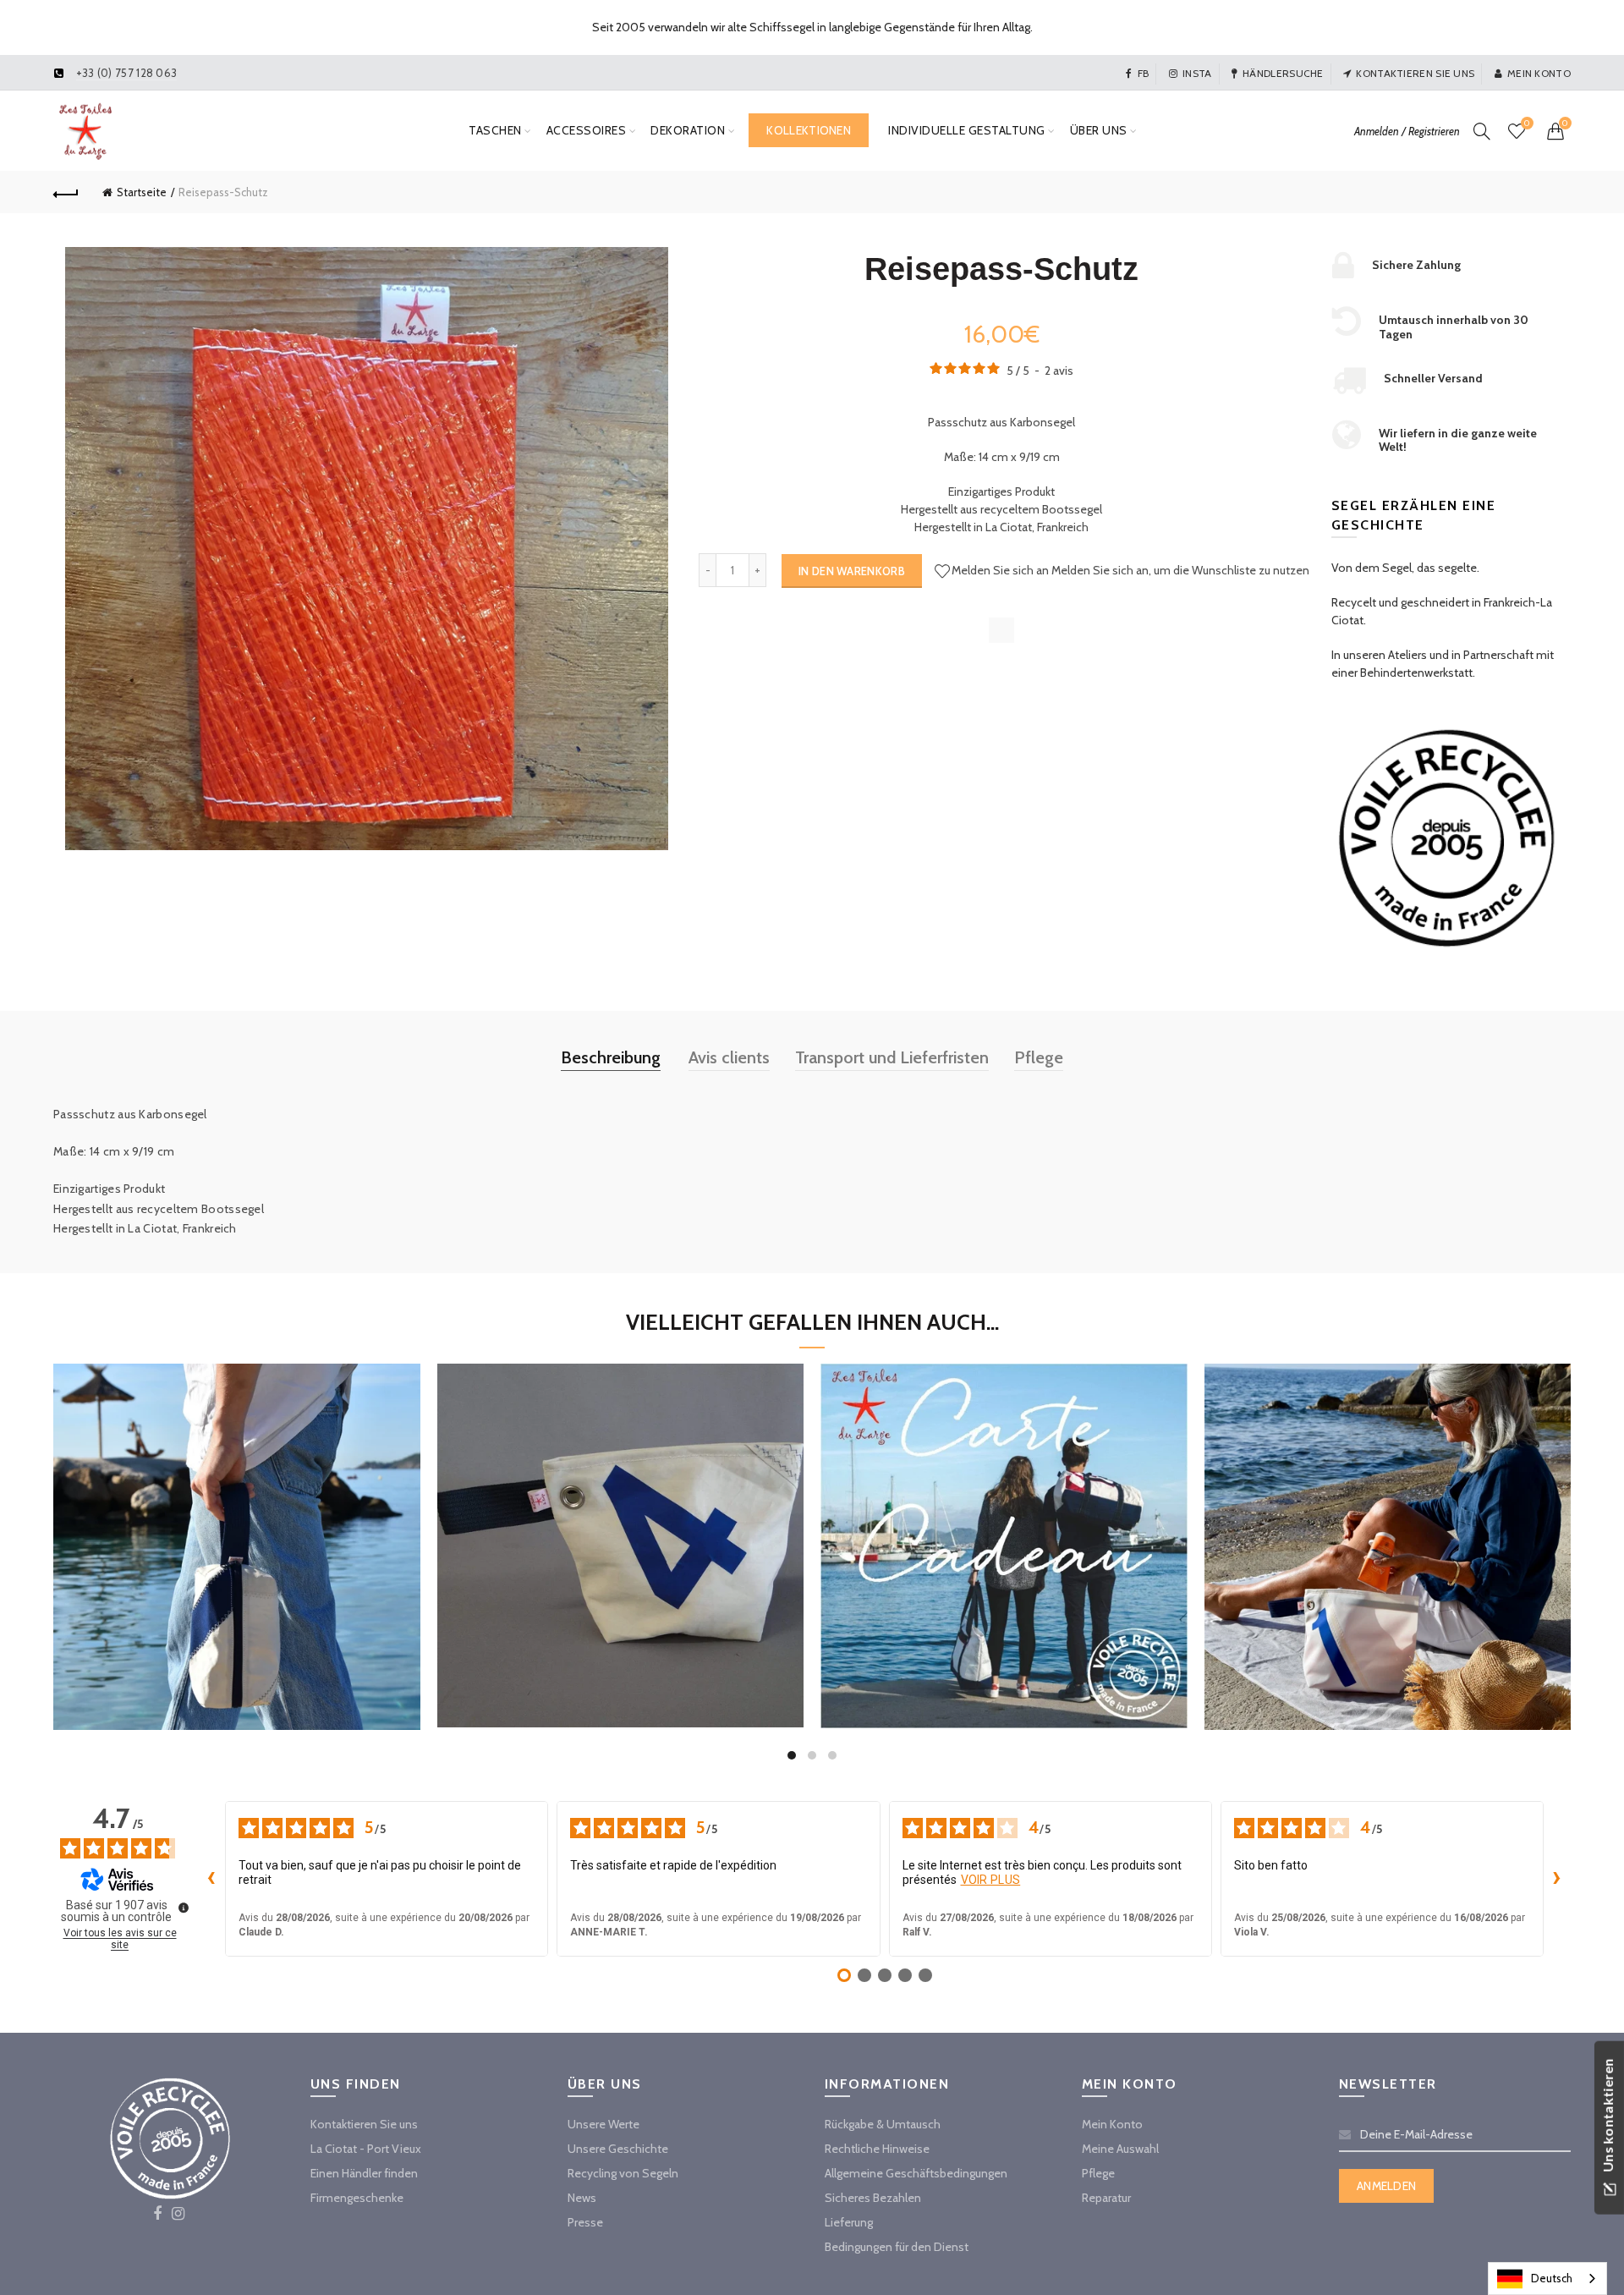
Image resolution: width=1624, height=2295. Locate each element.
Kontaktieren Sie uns (1415, 73)
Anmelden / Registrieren (1407, 131)
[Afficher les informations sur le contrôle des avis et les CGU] (184, 1908)
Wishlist (1527, 124)
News (582, 2198)
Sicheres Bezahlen (873, 2198)
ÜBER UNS (1099, 130)
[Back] (66, 192)
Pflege (1039, 1057)
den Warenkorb (237, 1612)
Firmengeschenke (357, 2198)
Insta (1197, 73)
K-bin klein (620, 1530)
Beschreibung (611, 1057)
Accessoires (587, 130)
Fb (1143, 73)
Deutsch (1552, 2278)
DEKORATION (688, 130)
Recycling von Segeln (623, 2173)
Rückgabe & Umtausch (883, 2124)
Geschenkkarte (1004, 1531)
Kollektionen (809, 130)
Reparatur (1106, 2198)
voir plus (991, 1880)
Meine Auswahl (1120, 2149)
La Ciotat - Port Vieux (366, 2149)
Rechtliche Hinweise (877, 2149)
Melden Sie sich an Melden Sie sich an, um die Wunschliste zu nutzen (1130, 570)
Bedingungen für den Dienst (897, 2247)
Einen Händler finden (364, 2173)
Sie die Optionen (1004, 1612)
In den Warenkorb (852, 571)
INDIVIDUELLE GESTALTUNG (967, 130)
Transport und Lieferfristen (892, 1057)
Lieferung (849, 2222)
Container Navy (237, 1532)
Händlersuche (1283, 73)
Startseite (142, 192)
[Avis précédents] (211, 1879)
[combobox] (1547, 2279)
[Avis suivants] (1557, 1879)
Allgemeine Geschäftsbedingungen (916, 2173)
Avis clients (729, 1057)
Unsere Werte (604, 2124)
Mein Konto (1539, 73)
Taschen (495, 130)
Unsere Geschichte (618, 2149)
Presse (585, 2222)
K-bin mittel (1388, 1532)
